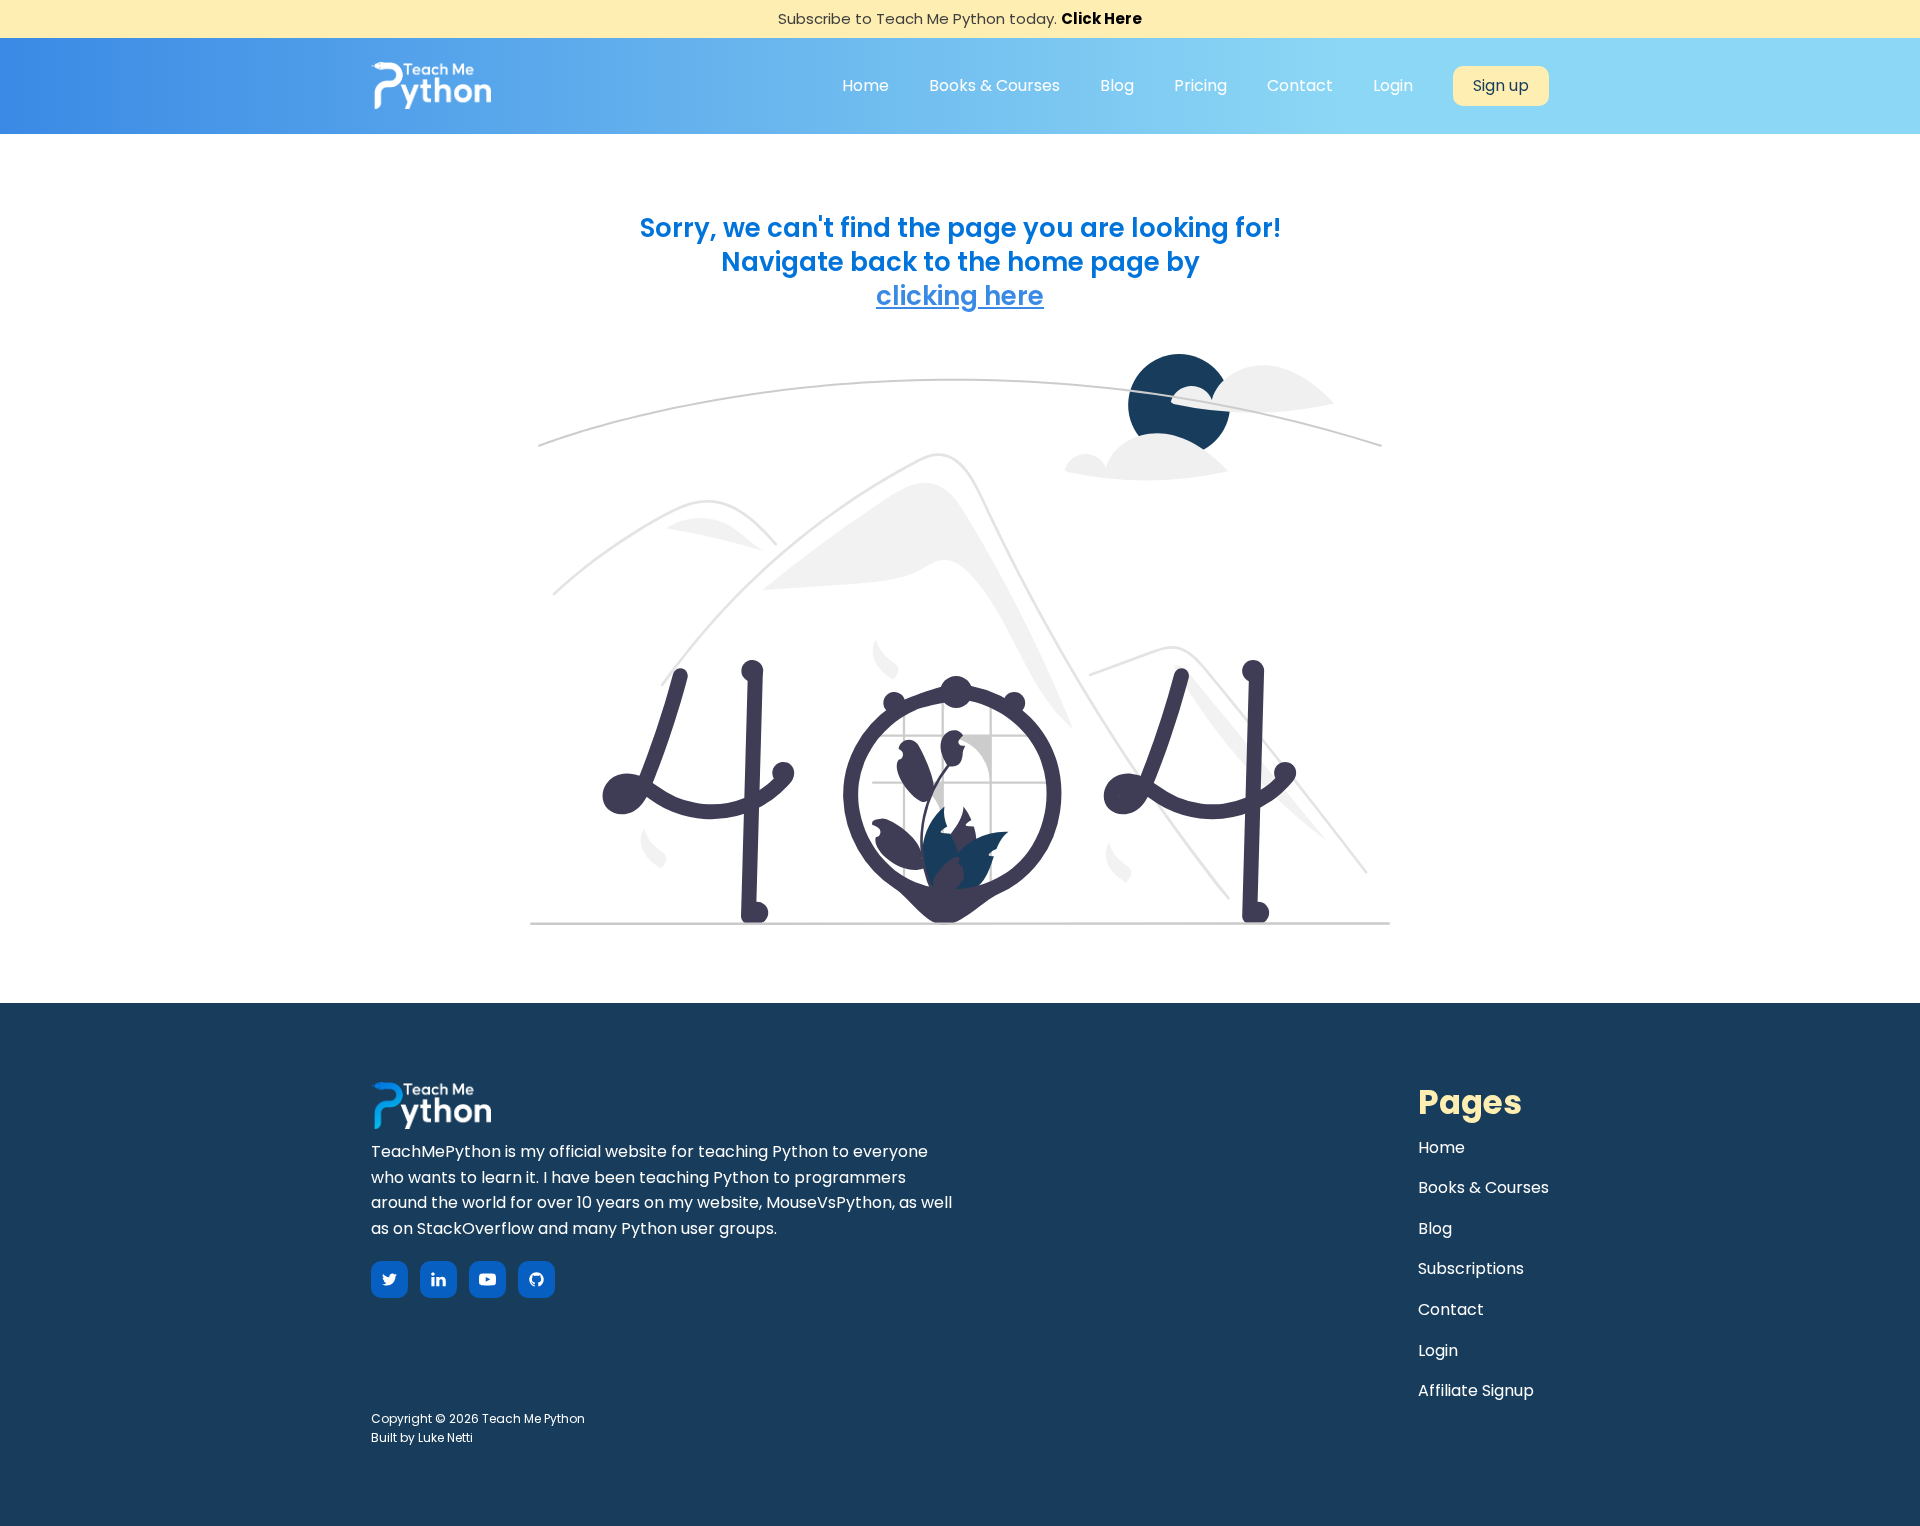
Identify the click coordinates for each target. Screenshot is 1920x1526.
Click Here (1101, 18)
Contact (1300, 85)
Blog (1117, 85)
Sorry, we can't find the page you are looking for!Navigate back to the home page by (960, 246)
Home (865, 85)
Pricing (1200, 85)
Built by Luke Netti (422, 1437)
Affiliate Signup (1476, 1390)
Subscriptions (1471, 1268)
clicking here (960, 297)
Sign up (1501, 85)
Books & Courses (994, 85)
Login (1393, 85)
